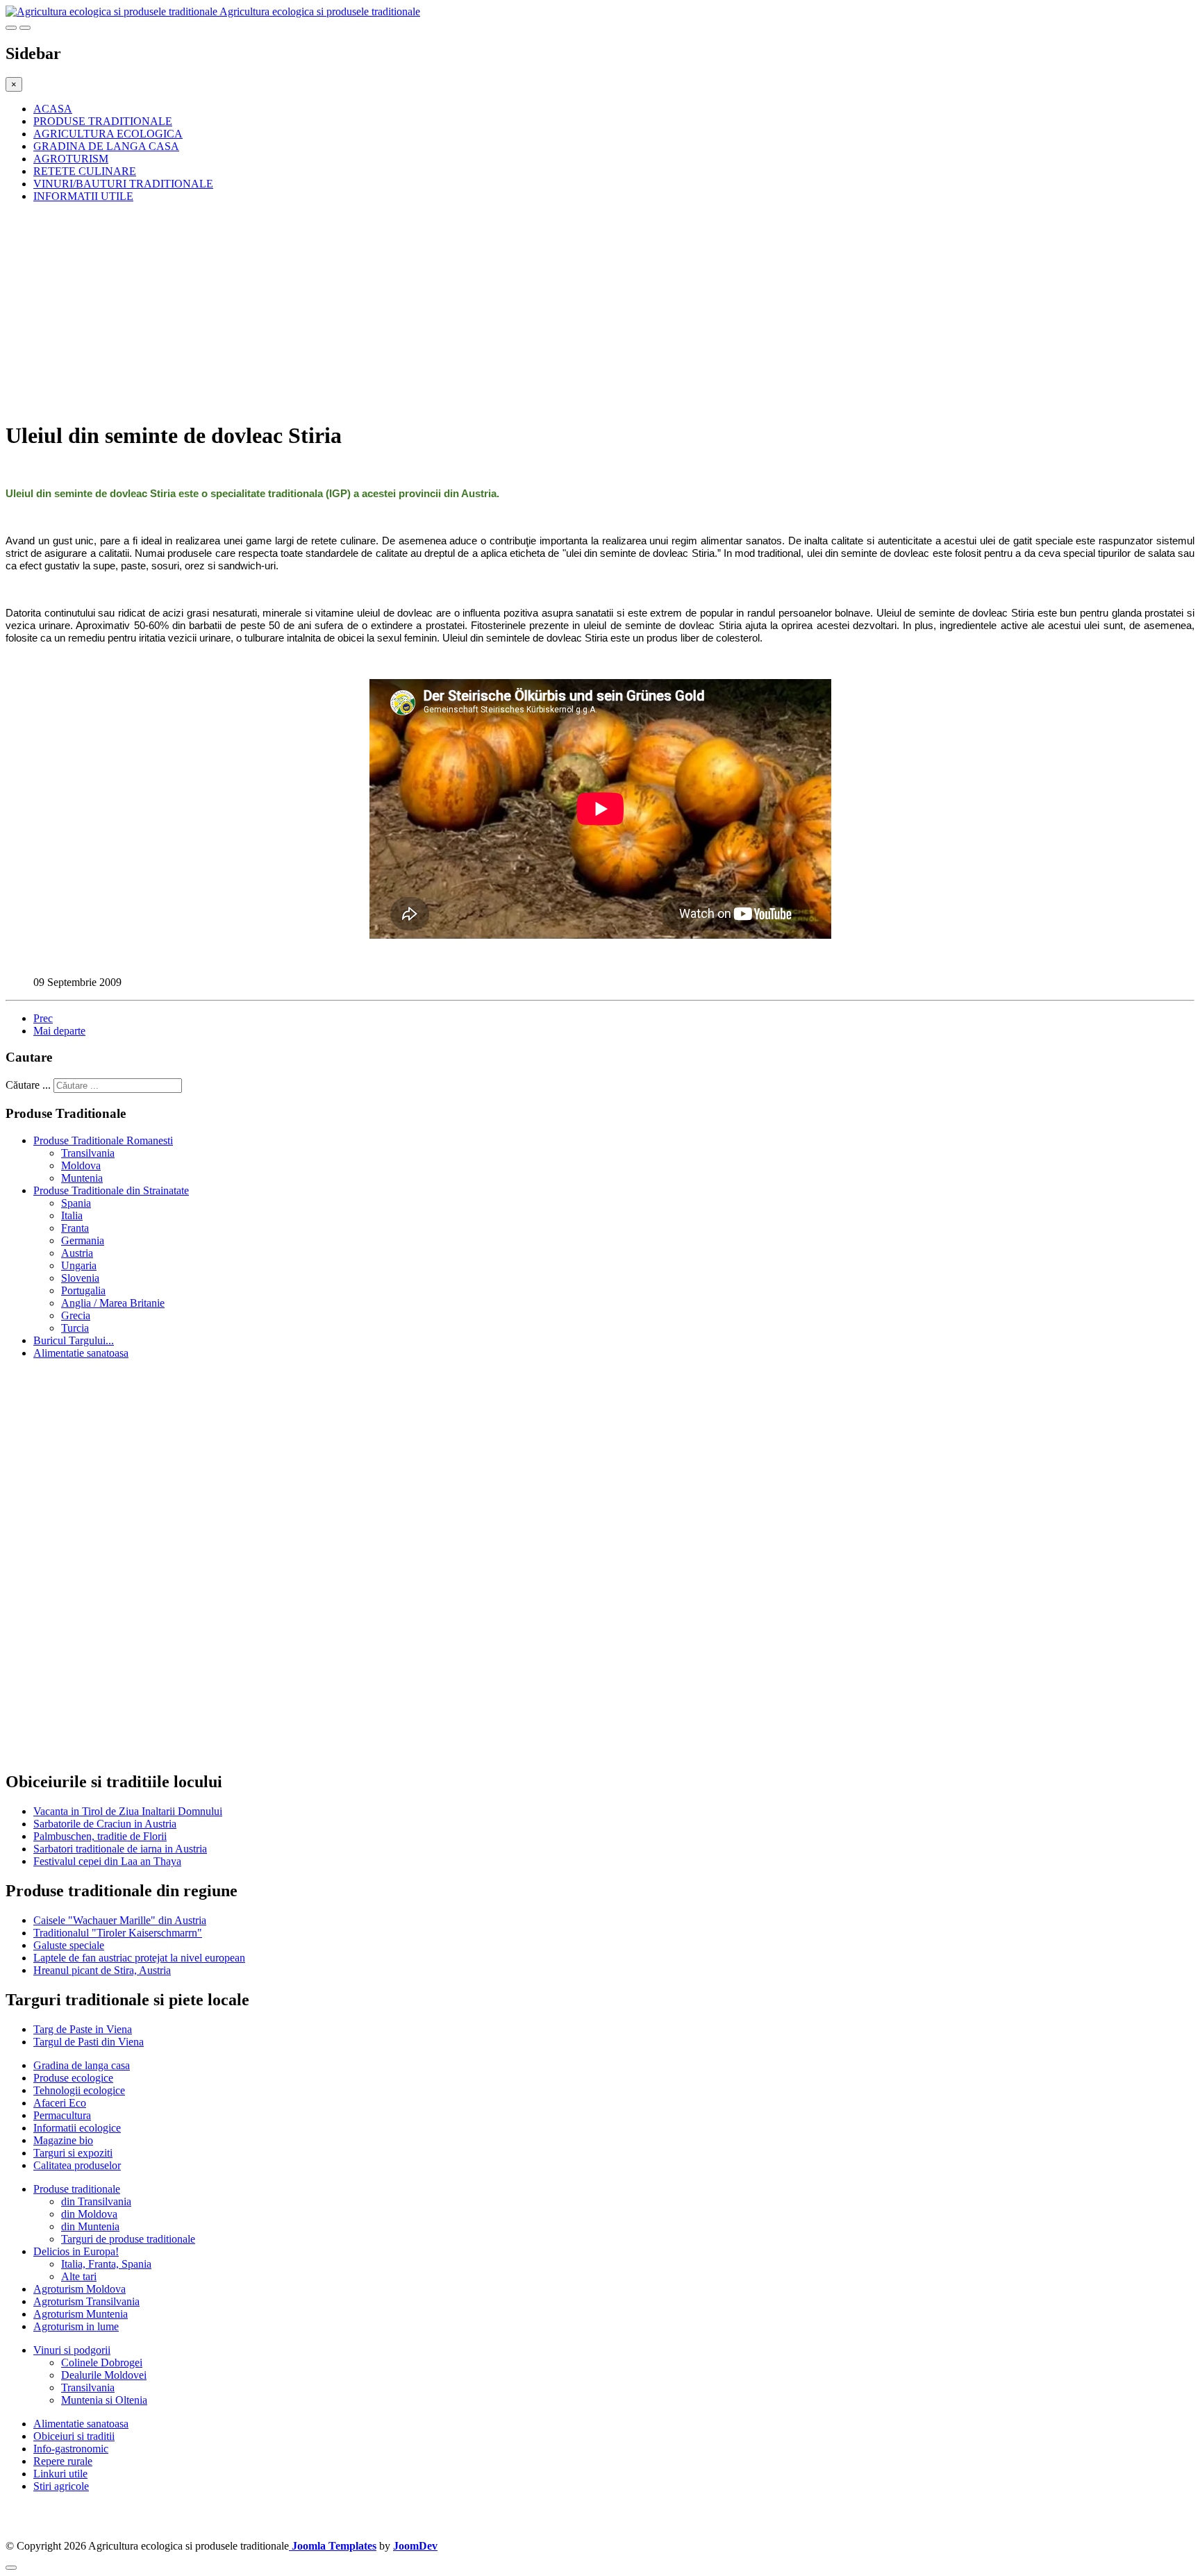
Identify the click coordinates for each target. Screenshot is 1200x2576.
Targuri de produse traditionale (128, 2239)
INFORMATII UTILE (83, 196)
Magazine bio (63, 2140)
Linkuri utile (60, 2474)
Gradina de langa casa (82, 2065)
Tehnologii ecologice (79, 2090)
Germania (83, 1240)
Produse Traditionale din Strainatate (111, 1190)
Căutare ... (28, 1085)
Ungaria (79, 1265)
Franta (75, 1228)
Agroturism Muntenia (81, 2314)
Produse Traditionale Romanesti (103, 1140)
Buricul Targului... (74, 1340)
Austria (77, 1253)
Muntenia (82, 1178)
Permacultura (62, 2115)
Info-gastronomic (71, 2449)
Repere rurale (63, 2461)
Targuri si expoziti (73, 2153)
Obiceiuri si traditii (74, 2436)
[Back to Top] (11, 2568)
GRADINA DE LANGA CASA (106, 146)
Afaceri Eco (60, 2103)
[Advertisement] (422, 311)
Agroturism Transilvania (86, 2301)
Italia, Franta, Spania (106, 2264)
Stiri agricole (61, 2486)
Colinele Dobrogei (102, 2362)
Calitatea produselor (77, 2165)
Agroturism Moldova (80, 2289)
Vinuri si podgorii (72, 2350)
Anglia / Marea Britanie (113, 1303)
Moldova (81, 1165)
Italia (72, 1215)
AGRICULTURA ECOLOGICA (108, 134)
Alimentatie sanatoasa (81, 1353)
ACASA (53, 109)
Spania (76, 1203)
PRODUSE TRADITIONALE (103, 121)
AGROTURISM (71, 159)
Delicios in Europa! (76, 2251)
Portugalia (83, 1290)
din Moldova (89, 2214)
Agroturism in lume (76, 2326)
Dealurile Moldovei (104, 2375)
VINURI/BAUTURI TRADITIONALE (123, 184)
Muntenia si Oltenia (104, 2400)
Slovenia (80, 1278)
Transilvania (88, 1153)
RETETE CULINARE (85, 171)
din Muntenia (90, 2226)
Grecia (76, 1315)
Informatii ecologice (77, 2128)
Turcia (75, 1328)
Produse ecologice (73, 2078)
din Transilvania (96, 2201)
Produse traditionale (77, 2189)
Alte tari (79, 2276)
